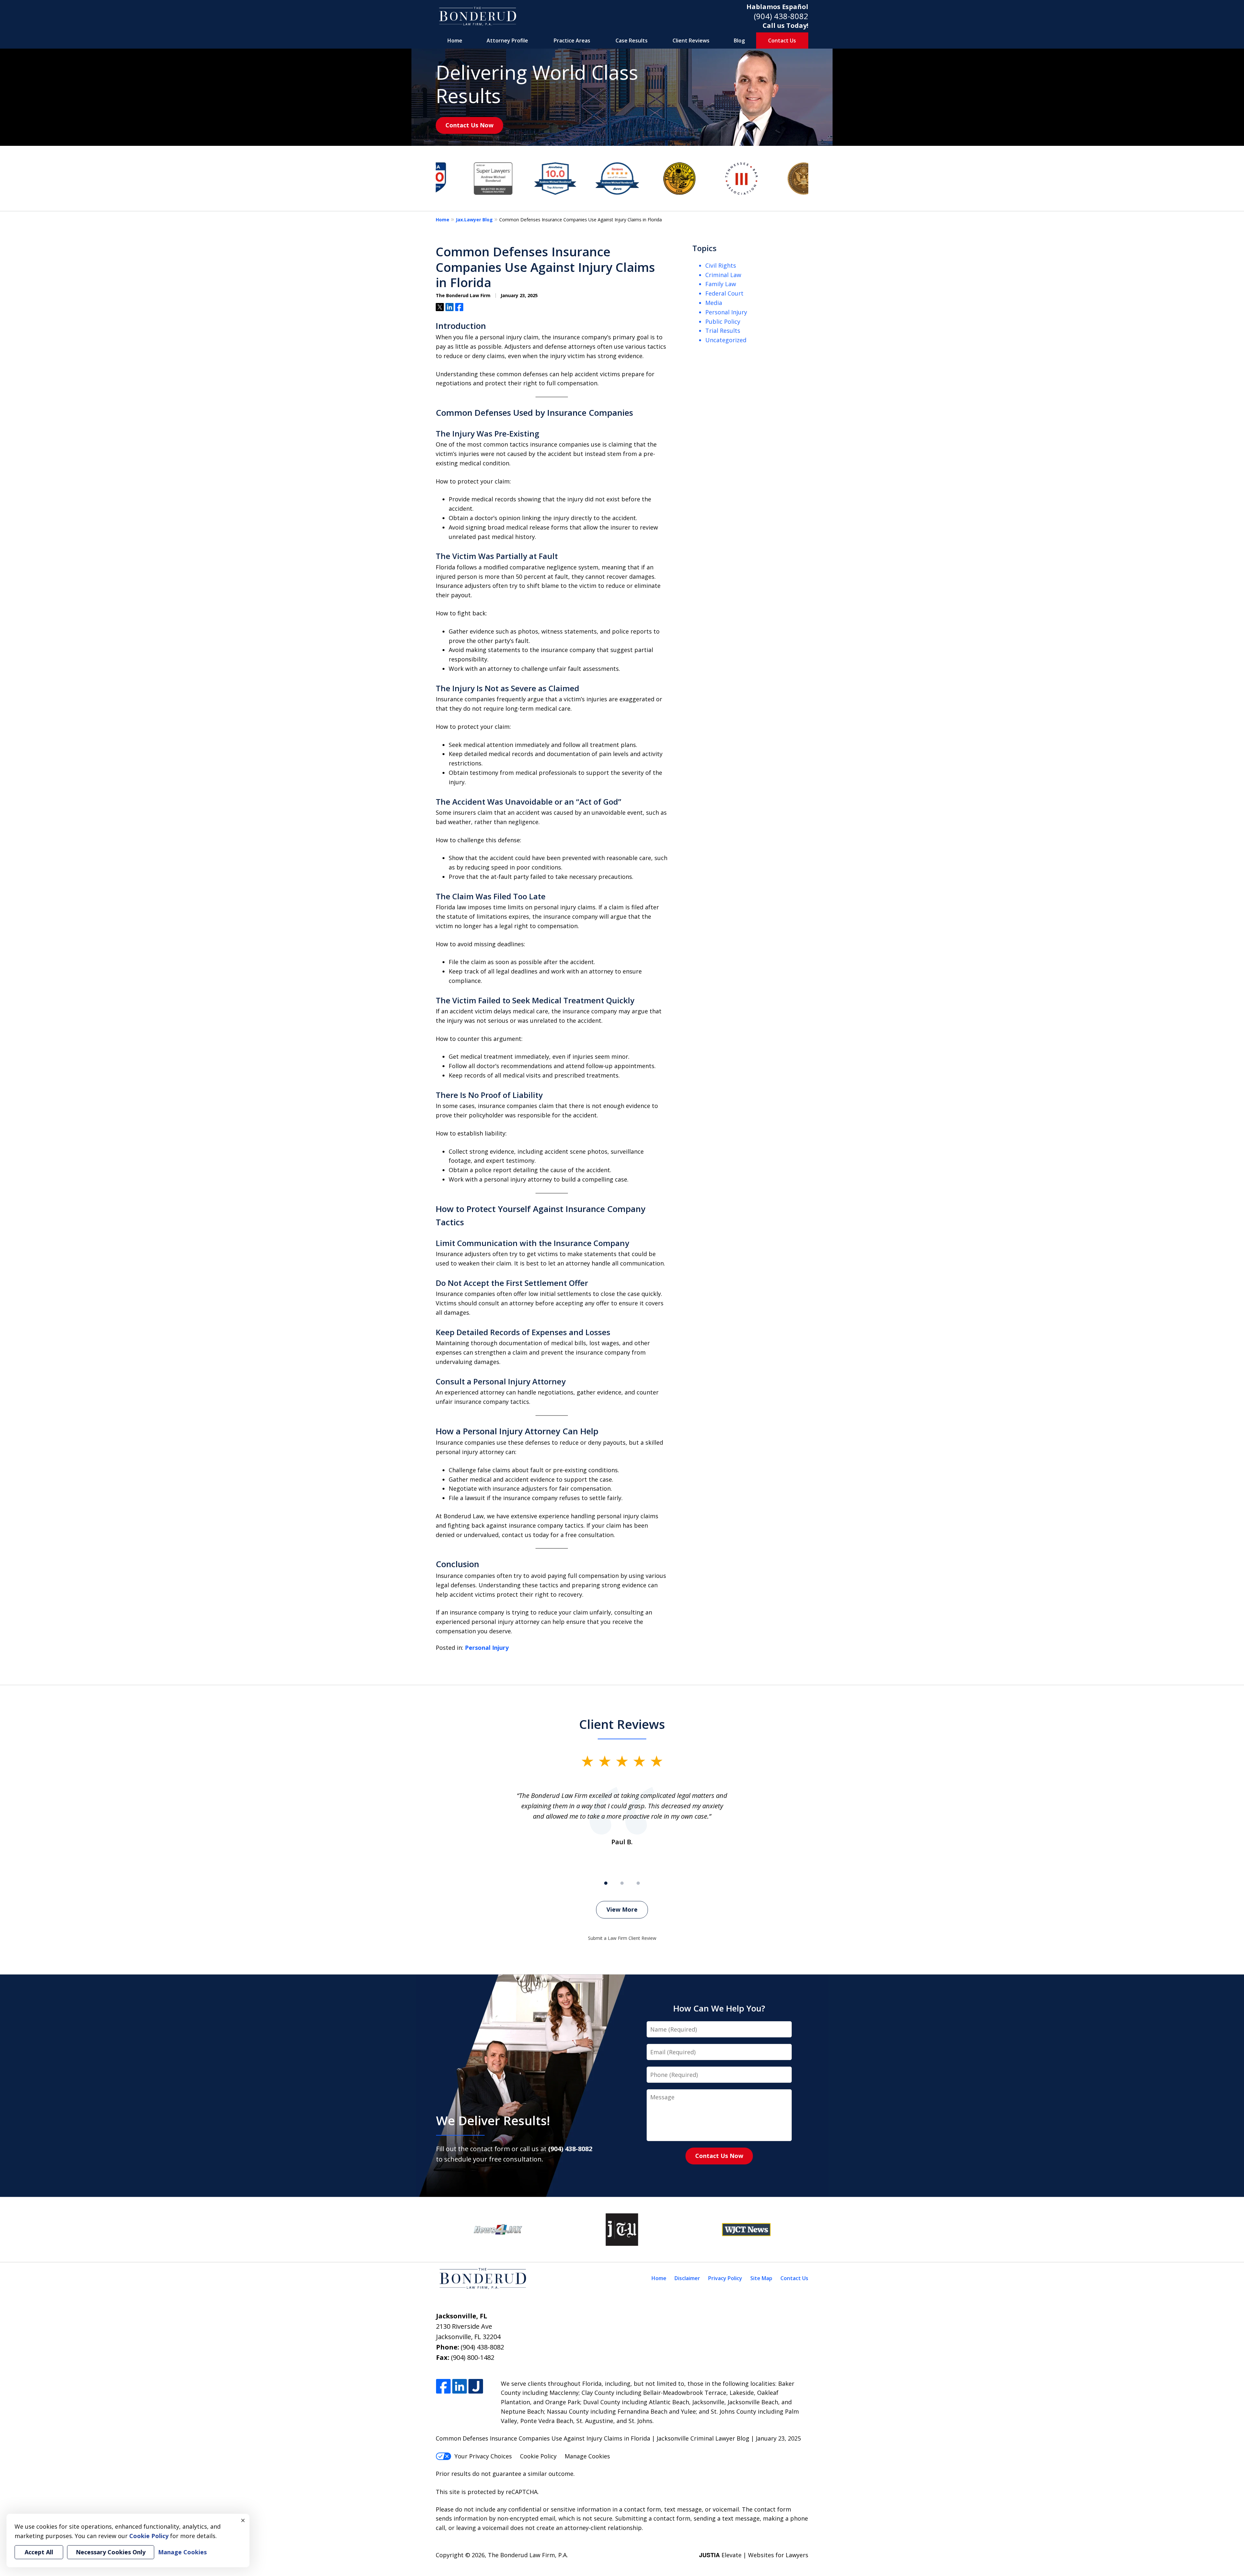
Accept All (39, 2552)
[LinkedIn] (460, 2387)
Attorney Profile (507, 41)
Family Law (721, 284)
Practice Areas (572, 41)
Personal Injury (487, 1648)
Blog (739, 41)
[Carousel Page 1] (606, 1883)
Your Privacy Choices (483, 2456)
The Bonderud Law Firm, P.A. (528, 2555)
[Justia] (476, 2387)
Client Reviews (691, 41)
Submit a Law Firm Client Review (622, 1938)
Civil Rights (721, 265)
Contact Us (782, 41)
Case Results (632, 41)
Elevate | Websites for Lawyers (754, 2555)
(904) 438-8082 (781, 16)
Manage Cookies (587, 2456)
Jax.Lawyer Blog (474, 220)
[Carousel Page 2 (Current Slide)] (622, 1883)
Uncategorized (726, 340)
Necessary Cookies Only (111, 2552)
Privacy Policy (725, 2278)
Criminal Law (723, 275)
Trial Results (723, 331)
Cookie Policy (538, 2456)
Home (455, 41)
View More (622, 1909)
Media (714, 303)
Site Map (761, 2278)
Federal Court (724, 293)
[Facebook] (443, 2387)
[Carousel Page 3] (638, 1883)
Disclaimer (687, 2278)
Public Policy (723, 321)
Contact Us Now (469, 125)
